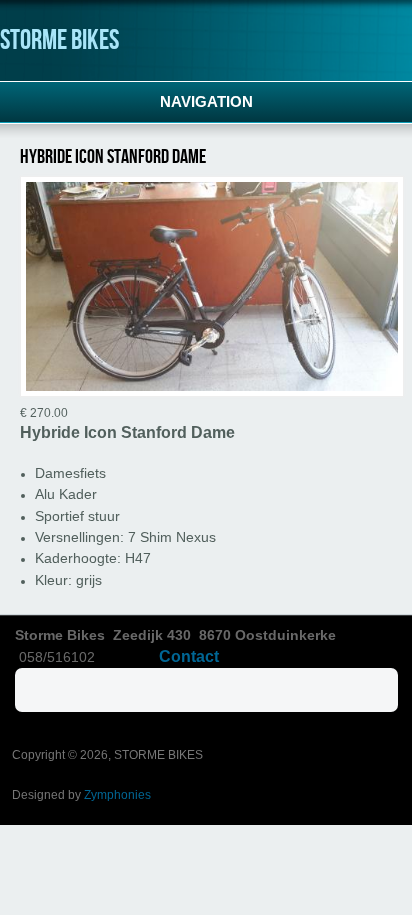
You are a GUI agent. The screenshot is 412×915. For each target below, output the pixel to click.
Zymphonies (117, 795)
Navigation (206, 101)
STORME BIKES (59, 40)
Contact (189, 656)
